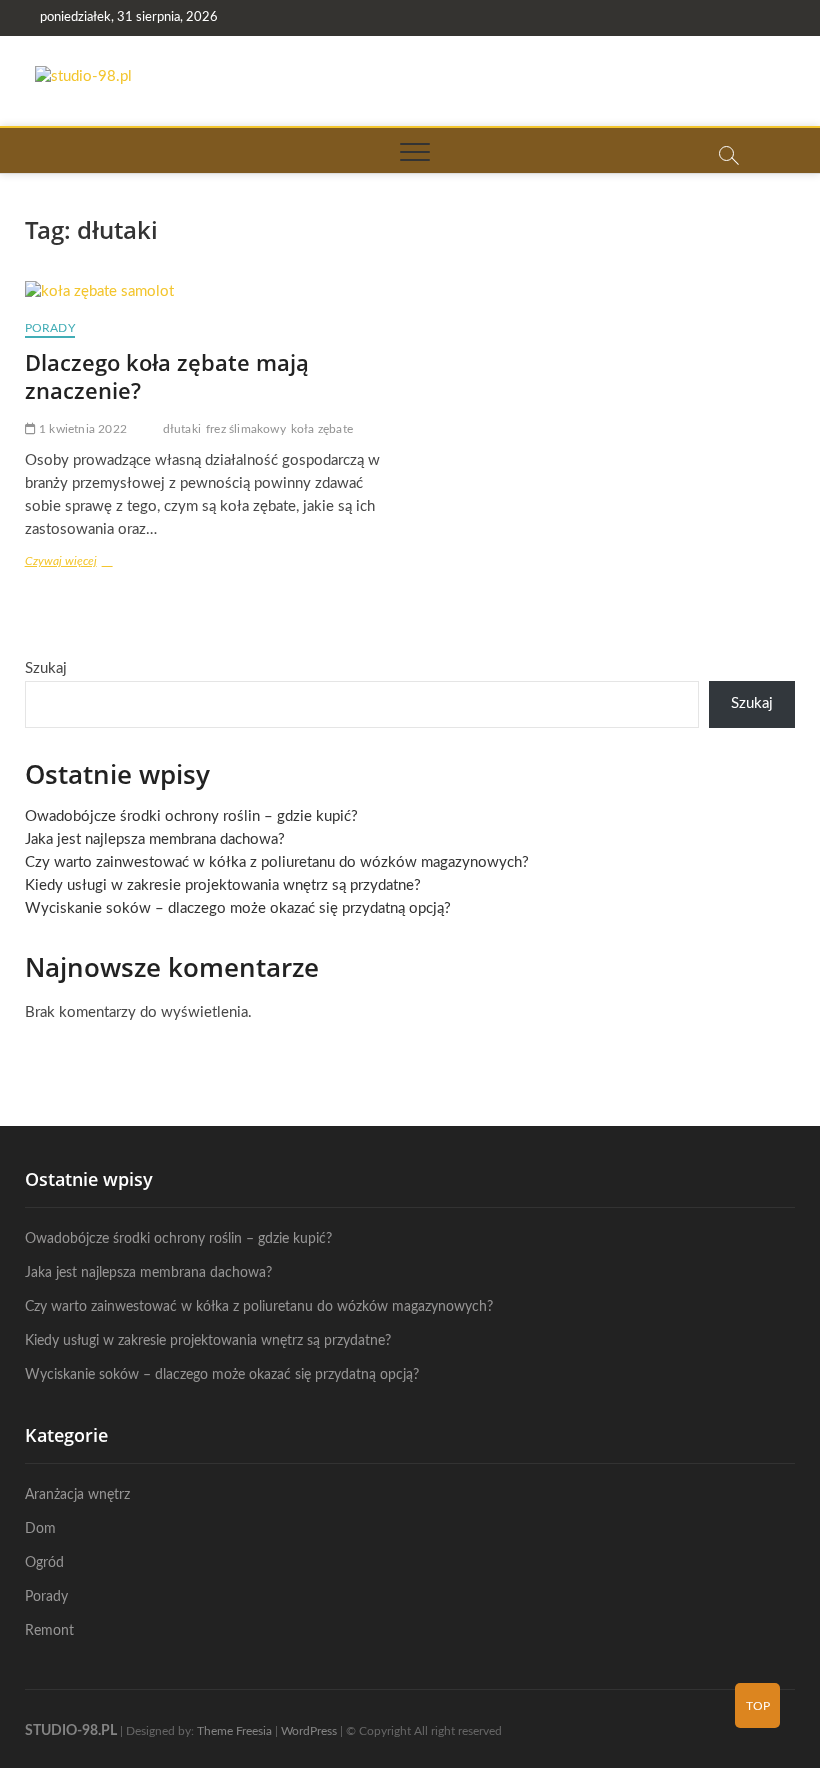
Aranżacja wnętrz (77, 1495)
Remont (49, 1631)
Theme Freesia (234, 1731)
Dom (40, 1529)
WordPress (309, 1731)
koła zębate (322, 429)
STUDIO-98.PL (71, 1731)
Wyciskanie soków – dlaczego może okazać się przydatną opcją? (238, 908)
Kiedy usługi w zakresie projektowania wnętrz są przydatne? (223, 885)
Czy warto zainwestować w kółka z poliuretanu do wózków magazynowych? (277, 862)
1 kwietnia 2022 (81, 429)
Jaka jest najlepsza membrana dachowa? (155, 839)
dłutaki (182, 429)
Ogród (44, 1563)
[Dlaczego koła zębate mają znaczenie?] (210, 292)
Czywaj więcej (87, 563)
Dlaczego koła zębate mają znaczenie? (167, 376)
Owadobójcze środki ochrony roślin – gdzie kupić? (191, 816)
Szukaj (46, 668)
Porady (50, 328)
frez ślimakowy (246, 429)
